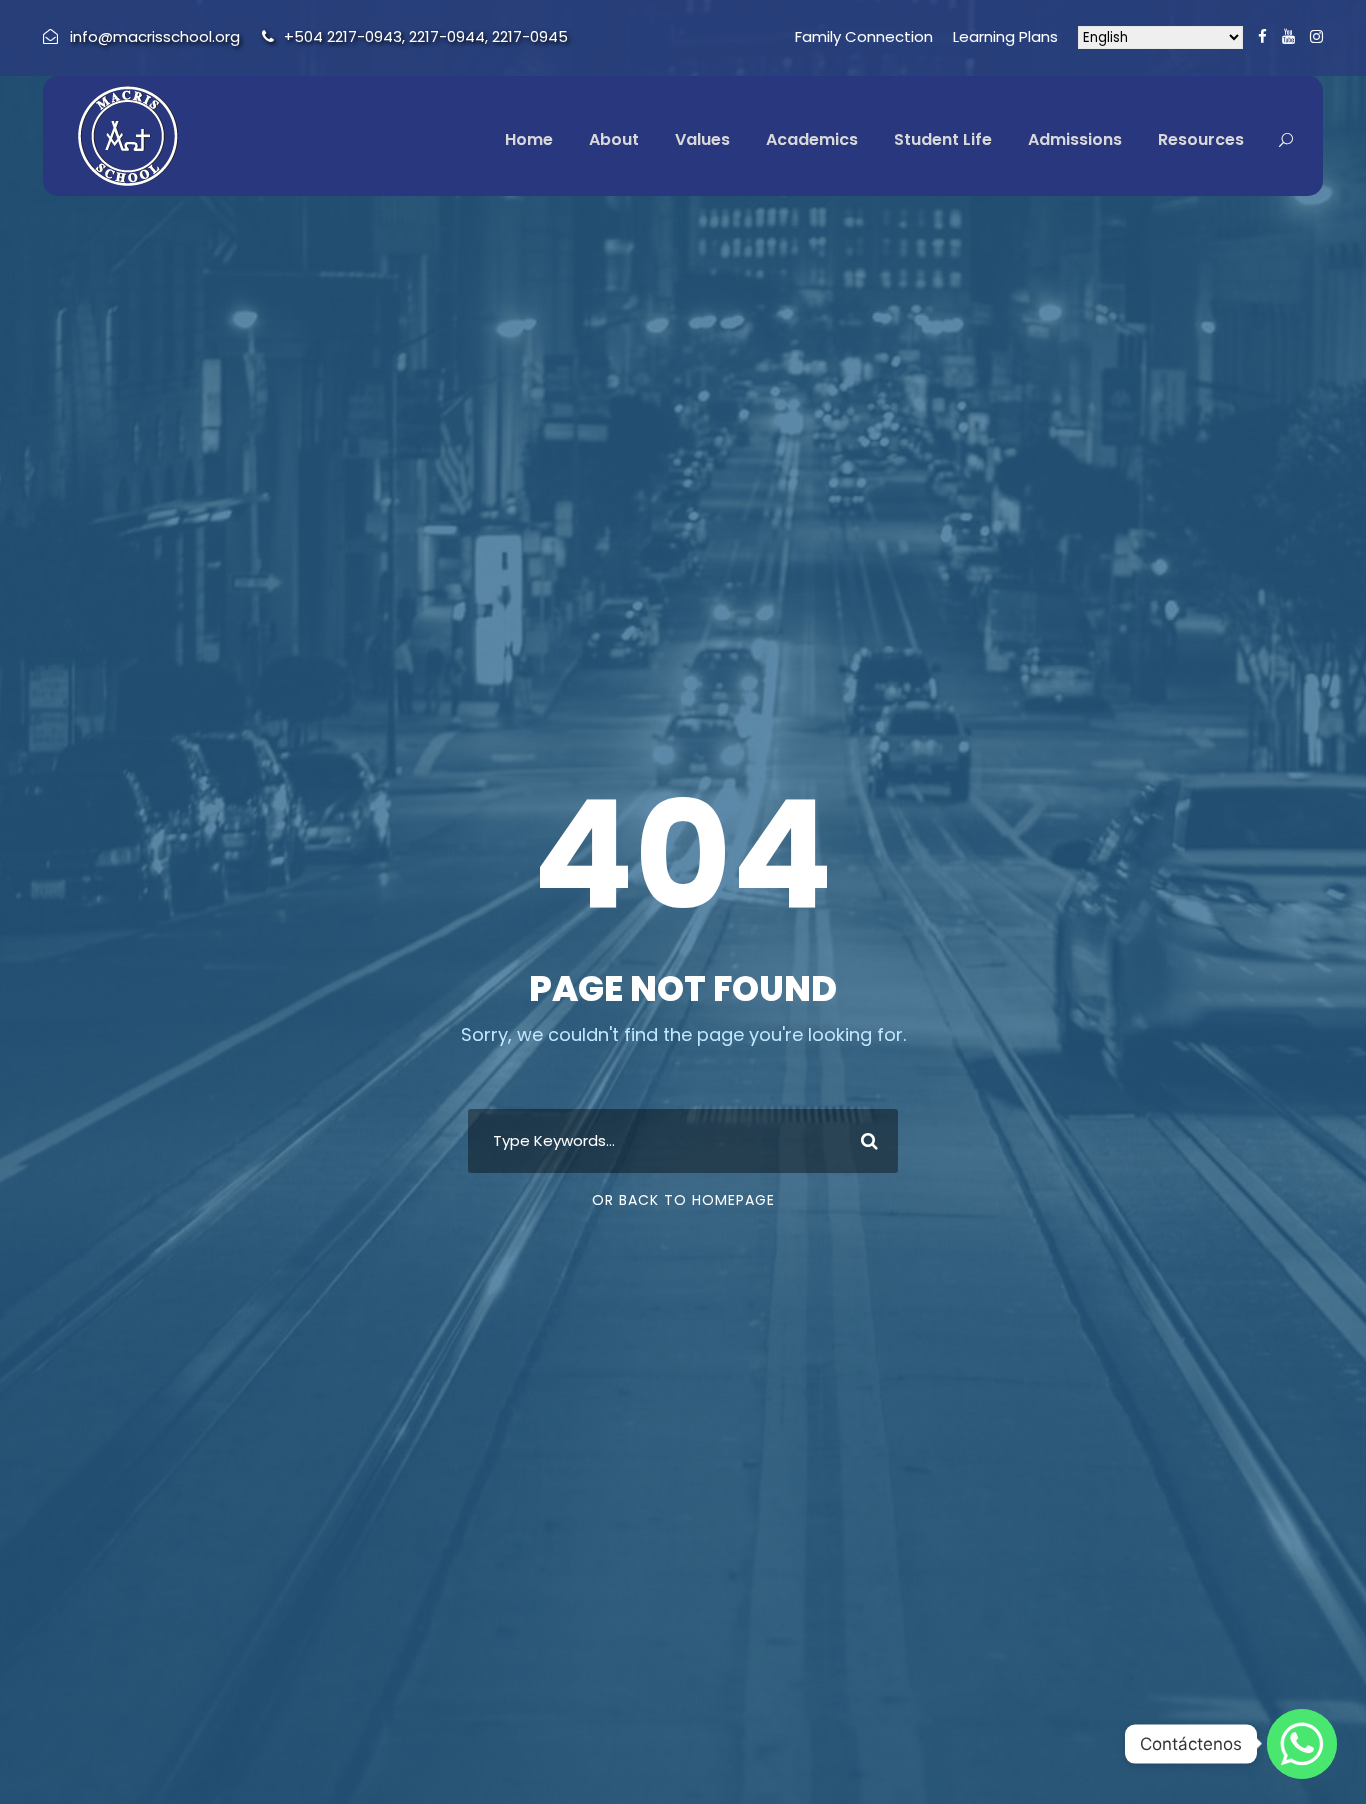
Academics (812, 139)
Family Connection (864, 36)
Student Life (943, 139)
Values (702, 139)
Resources (1201, 139)
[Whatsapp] (1302, 1744)
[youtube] (1288, 36)
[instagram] (1316, 36)
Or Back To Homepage (683, 1200)
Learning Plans (1005, 36)
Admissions (1075, 139)
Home (529, 139)
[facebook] (1262, 36)
